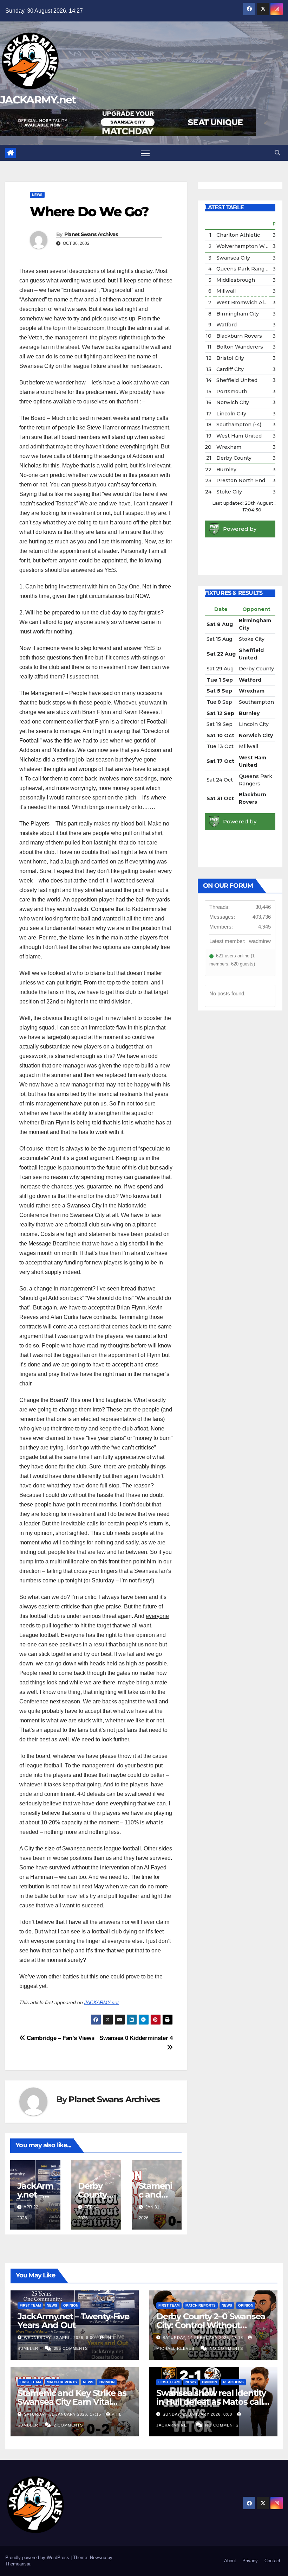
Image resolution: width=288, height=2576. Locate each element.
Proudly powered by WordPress (38, 2558)
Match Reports (201, 2305)
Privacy (250, 2561)
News (37, 195)
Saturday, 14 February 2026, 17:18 (204, 2338)
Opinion (71, 2305)
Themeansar (18, 2564)
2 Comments (68, 2425)
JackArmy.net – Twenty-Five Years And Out (73, 2321)
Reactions (233, 2382)
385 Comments (71, 2348)
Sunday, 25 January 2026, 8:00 (198, 2414)
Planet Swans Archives (91, 234)
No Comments (226, 2348)
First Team (30, 2305)
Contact (272, 2561)
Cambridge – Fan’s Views (60, 2038)
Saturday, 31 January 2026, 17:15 (63, 2414)
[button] (277, 153)
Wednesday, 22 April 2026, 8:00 (60, 2338)
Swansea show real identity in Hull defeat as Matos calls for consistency (212, 2402)
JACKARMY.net (38, 100)
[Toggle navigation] (145, 153)
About (230, 2561)
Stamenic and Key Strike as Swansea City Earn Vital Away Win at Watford (72, 2402)
